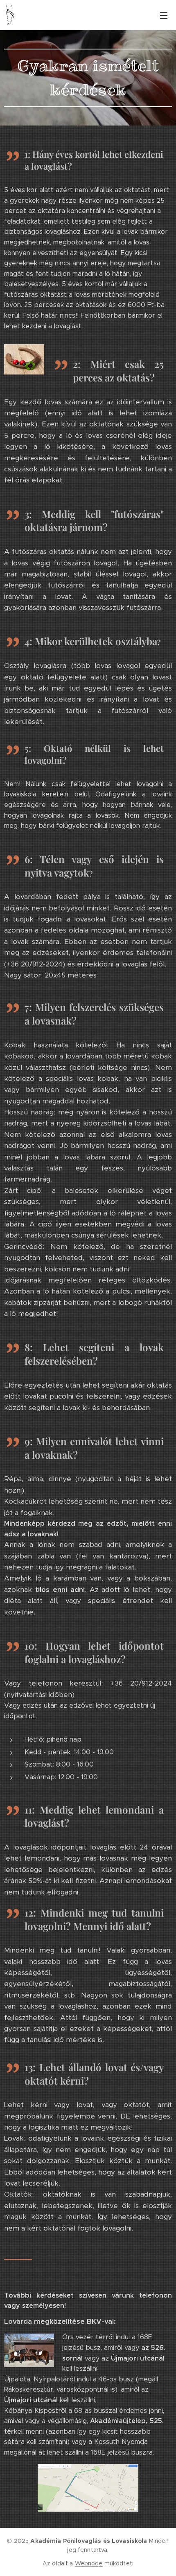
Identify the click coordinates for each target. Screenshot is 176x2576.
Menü (164, 15)
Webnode (89, 2563)
